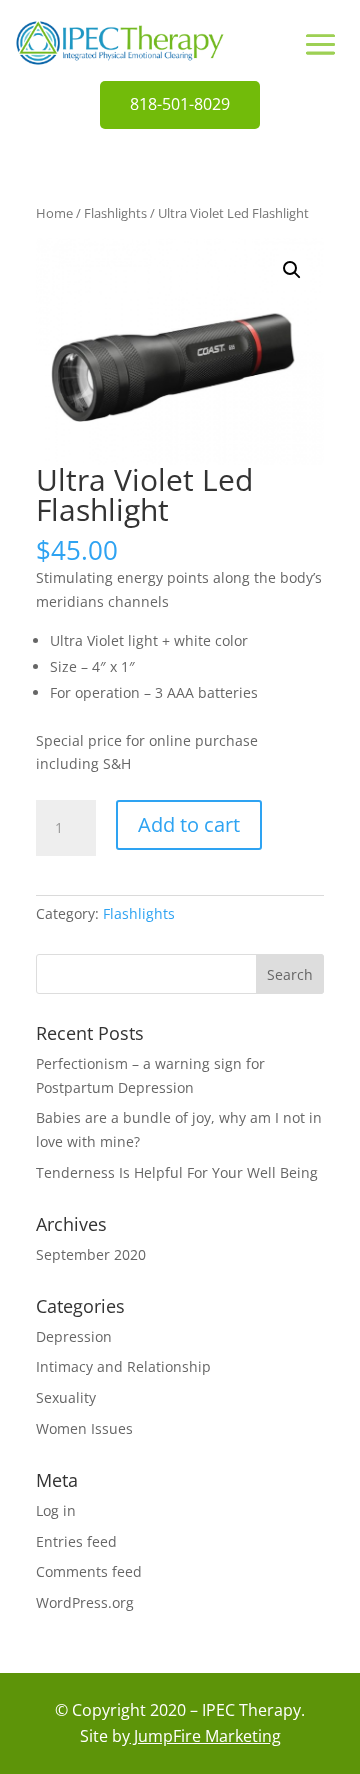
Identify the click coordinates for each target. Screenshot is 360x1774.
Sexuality (66, 1397)
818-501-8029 (180, 104)
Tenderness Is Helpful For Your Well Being (177, 1172)
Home (54, 213)
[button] (292, 270)
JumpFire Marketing (205, 1736)
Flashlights (115, 213)
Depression (74, 1336)
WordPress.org (85, 1602)
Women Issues (84, 1428)
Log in (56, 1510)
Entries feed (76, 1541)
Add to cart (189, 824)
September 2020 (91, 1254)
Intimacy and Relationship (123, 1366)
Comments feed (89, 1571)
